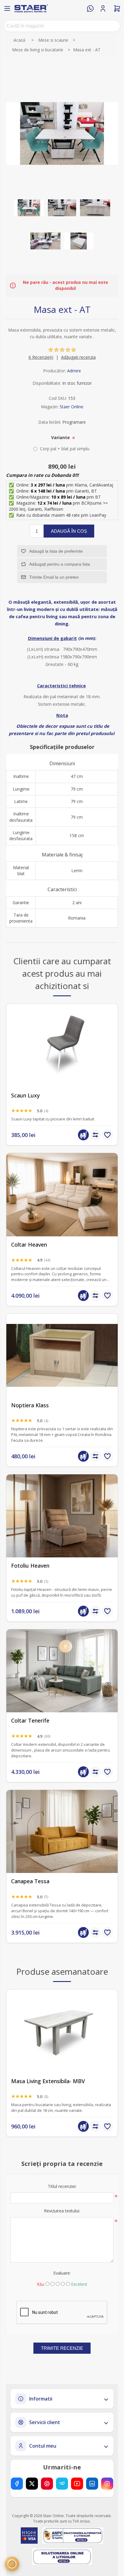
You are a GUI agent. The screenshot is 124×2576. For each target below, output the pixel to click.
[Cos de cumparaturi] (117, 8)
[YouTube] (77, 2484)
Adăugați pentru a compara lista (60, 564)
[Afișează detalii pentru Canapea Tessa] (62, 1831)
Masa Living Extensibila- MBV (48, 2081)
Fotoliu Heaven (30, 1566)
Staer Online (71, 407)
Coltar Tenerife (30, 1721)
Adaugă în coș (69, 531)
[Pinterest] (47, 2484)
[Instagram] (107, 2484)
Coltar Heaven (29, 1245)
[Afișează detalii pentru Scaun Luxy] (62, 1045)
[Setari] (12, 2564)
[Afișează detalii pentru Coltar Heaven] (62, 1195)
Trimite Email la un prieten (54, 577)
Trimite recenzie (62, 2348)
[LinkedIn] (92, 2484)
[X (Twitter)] (32, 2484)
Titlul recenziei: (62, 2186)
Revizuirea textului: (62, 2211)
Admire (74, 371)
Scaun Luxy (25, 1095)
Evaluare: (62, 2273)
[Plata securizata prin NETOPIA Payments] (29, 2536)
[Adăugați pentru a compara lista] (95, 1135)
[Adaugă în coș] (83, 1135)
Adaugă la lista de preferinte (56, 551)
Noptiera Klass (30, 1405)
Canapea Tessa (30, 1881)
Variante (61, 437)
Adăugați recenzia (78, 357)
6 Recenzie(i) (41, 357)
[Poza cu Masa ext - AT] (29, 208)
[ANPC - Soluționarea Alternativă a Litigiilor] (73, 2536)
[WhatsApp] (90, 8)
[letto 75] (62, 1671)
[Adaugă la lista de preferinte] (107, 1135)
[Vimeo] (62, 2484)
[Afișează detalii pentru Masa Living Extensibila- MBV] (62, 2031)
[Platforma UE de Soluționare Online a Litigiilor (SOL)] (62, 2557)
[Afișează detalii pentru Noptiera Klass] (62, 1355)
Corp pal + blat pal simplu (65, 449)
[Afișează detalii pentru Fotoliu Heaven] (62, 1516)
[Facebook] (17, 2484)
